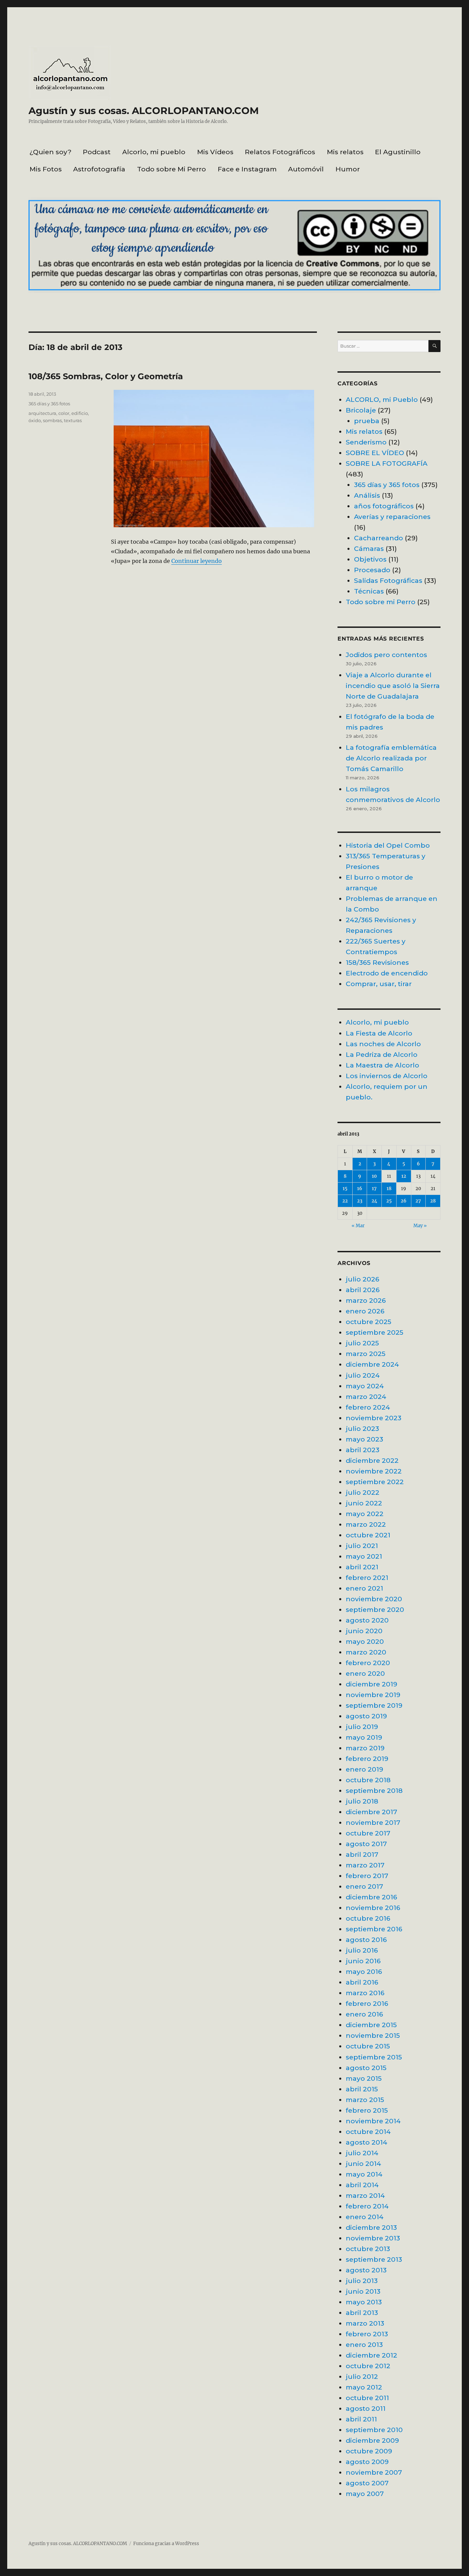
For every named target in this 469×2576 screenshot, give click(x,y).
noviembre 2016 (373, 1908)
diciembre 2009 (372, 2440)
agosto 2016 (366, 1940)
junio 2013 (363, 2291)
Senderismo (366, 442)
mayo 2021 (364, 1556)
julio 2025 (362, 1343)
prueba (367, 421)
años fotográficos (384, 506)
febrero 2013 (367, 2334)
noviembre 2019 (373, 1695)
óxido (35, 420)
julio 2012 (362, 2376)
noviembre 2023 (374, 1418)
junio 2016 (363, 1961)
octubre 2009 (369, 2451)
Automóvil (306, 169)
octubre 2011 (367, 2398)
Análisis (367, 495)
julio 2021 (362, 1546)
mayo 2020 (365, 1641)
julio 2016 (362, 1950)
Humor (348, 169)
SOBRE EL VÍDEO (375, 453)
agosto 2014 (367, 2142)
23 (360, 1201)
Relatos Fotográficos (280, 152)
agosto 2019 (366, 1716)
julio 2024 (363, 1375)
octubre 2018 (368, 1780)
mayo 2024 (365, 1386)
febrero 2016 (367, 2003)
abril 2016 (362, 1982)
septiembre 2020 (375, 1609)
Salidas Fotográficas (388, 580)
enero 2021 (364, 1588)
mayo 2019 (364, 1737)
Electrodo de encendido (387, 973)
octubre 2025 (369, 1322)
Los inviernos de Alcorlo (387, 1076)
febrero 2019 (367, 1759)
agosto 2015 (366, 2068)
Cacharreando (379, 538)
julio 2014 (362, 2153)
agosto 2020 (367, 1620)
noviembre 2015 (373, 2035)
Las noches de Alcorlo (383, 1044)
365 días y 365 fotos (49, 404)
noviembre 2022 (374, 1471)
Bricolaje (361, 410)
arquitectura (42, 413)
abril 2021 (362, 1567)
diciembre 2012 (371, 2355)
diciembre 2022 (372, 1460)
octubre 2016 (368, 1918)
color (64, 413)
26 (404, 1201)
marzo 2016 (365, 1993)
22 (345, 1201)
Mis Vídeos (215, 152)
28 (433, 1201)
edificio (80, 413)
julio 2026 (363, 1279)
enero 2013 (364, 2345)
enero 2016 (364, 2014)
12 (404, 1176)
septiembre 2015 (374, 2057)
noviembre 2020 (374, 1599)
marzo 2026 (366, 1300)
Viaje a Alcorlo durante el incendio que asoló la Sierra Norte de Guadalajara (393, 686)
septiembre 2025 (375, 1332)
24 (374, 1201)
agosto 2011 (366, 2408)
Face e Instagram (247, 169)
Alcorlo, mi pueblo (154, 152)
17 (374, 1189)
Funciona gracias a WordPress (166, 2544)
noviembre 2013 (373, 2238)
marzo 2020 (366, 1652)
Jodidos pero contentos (386, 655)
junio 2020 (364, 1631)
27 (418, 1201)
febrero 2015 (367, 2110)
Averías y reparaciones (392, 517)
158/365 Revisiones (377, 962)
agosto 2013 (366, 2270)
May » (420, 1226)
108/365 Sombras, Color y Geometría (106, 376)
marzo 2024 (366, 1397)
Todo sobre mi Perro (381, 602)
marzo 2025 (366, 1354)
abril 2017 (362, 1854)
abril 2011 (361, 2419)
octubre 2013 (368, 2249)
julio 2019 (362, 1727)
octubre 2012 (368, 2366)
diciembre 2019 (371, 1684)
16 (360, 1189)
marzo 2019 (365, 1748)
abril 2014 (362, 2185)
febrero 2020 (368, 1663)
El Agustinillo (398, 152)
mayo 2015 (364, 2078)
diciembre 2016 (371, 1897)
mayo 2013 (364, 2302)
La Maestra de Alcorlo (382, 1065)
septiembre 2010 (374, 2430)
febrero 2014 (367, 2206)
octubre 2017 (368, 1833)
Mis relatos (345, 152)
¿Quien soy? (50, 152)
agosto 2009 (367, 2462)
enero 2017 (364, 1886)
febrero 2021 (367, 1578)
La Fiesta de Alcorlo (379, 1033)
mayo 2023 (364, 1439)
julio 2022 (363, 1492)
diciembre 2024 (372, 1364)
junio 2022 (364, 1503)
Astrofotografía (99, 169)
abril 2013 (362, 2313)
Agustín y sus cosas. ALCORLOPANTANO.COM (144, 111)
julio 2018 (362, 1801)
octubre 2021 (368, 1535)
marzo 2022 (366, 1524)
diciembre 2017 (371, 1812)
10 (374, 1176)
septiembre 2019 (374, 1705)
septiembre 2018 (374, 1790)
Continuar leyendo (197, 561)
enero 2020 (365, 1673)
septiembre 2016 (374, 1929)
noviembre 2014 (373, 2121)
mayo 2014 (364, 2174)
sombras (52, 420)
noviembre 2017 (373, 1822)
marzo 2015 (365, 2100)
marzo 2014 (365, 2195)
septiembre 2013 (374, 2259)
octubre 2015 (368, 2046)
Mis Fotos (46, 169)
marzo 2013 (365, 2323)
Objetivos (370, 559)
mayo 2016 (364, 1971)
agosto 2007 (367, 2483)
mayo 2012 (364, 2387)
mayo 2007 (365, 2494)
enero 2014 (365, 2217)
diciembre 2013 (371, 2227)
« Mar (358, 1226)
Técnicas (369, 591)
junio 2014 (363, 2163)
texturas (73, 420)
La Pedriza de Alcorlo (382, 1054)
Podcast (97, 152)
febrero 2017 (367, 1876)
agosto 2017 (366, 1844)
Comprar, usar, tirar (379, 984)
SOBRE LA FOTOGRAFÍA (387, 463)
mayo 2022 (365, 1514)
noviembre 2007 (374, 2472)
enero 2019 (364, 1769)
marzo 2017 (365, 1865)
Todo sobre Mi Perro (171, 169)
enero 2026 (365, 1311)
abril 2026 (363, 1290)
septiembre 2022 (375, 1482)
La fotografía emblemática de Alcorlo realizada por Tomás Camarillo (391, 758)
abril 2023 (363, 1450)
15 (345, 1189)
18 (389, 1189)
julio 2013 (362, 2281)
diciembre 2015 (371, 2025)
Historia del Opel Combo (388, 845)
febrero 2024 (368, 1407)
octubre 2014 (368, 2132)
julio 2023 (362, 1428)
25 (389, 1201)
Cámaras (369, 549)
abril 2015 (362, 2089)
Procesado (372, 570)
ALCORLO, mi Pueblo (382, 399)
